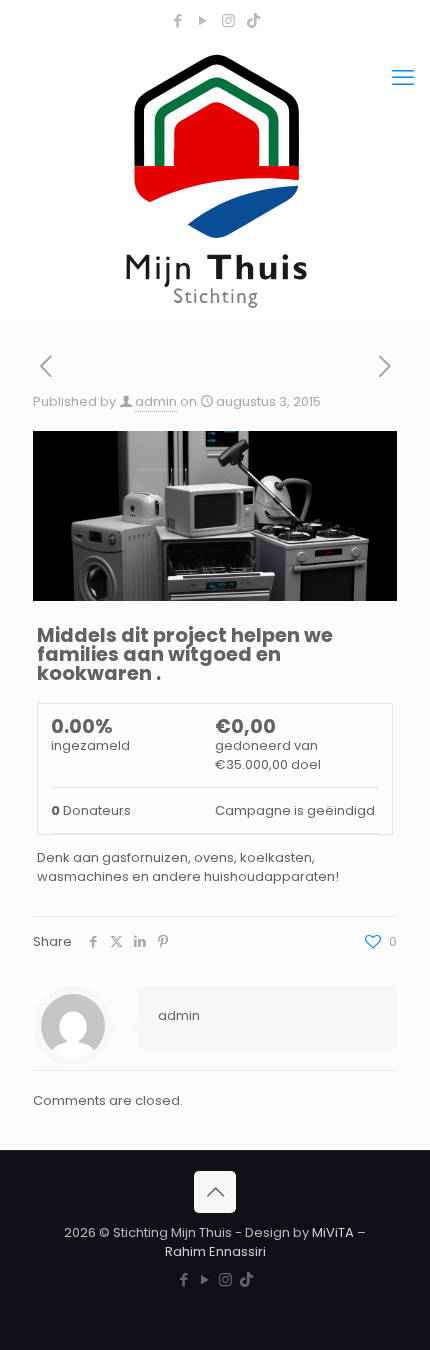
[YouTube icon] (203, 20)
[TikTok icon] (253, 20)
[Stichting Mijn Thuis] (215, 179)
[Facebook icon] (178, 20)
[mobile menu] (403, 78)
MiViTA (333, 1232)
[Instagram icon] (228, 20)
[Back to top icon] (215, 1192)
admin (156, 401)
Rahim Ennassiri (215, 1251)
